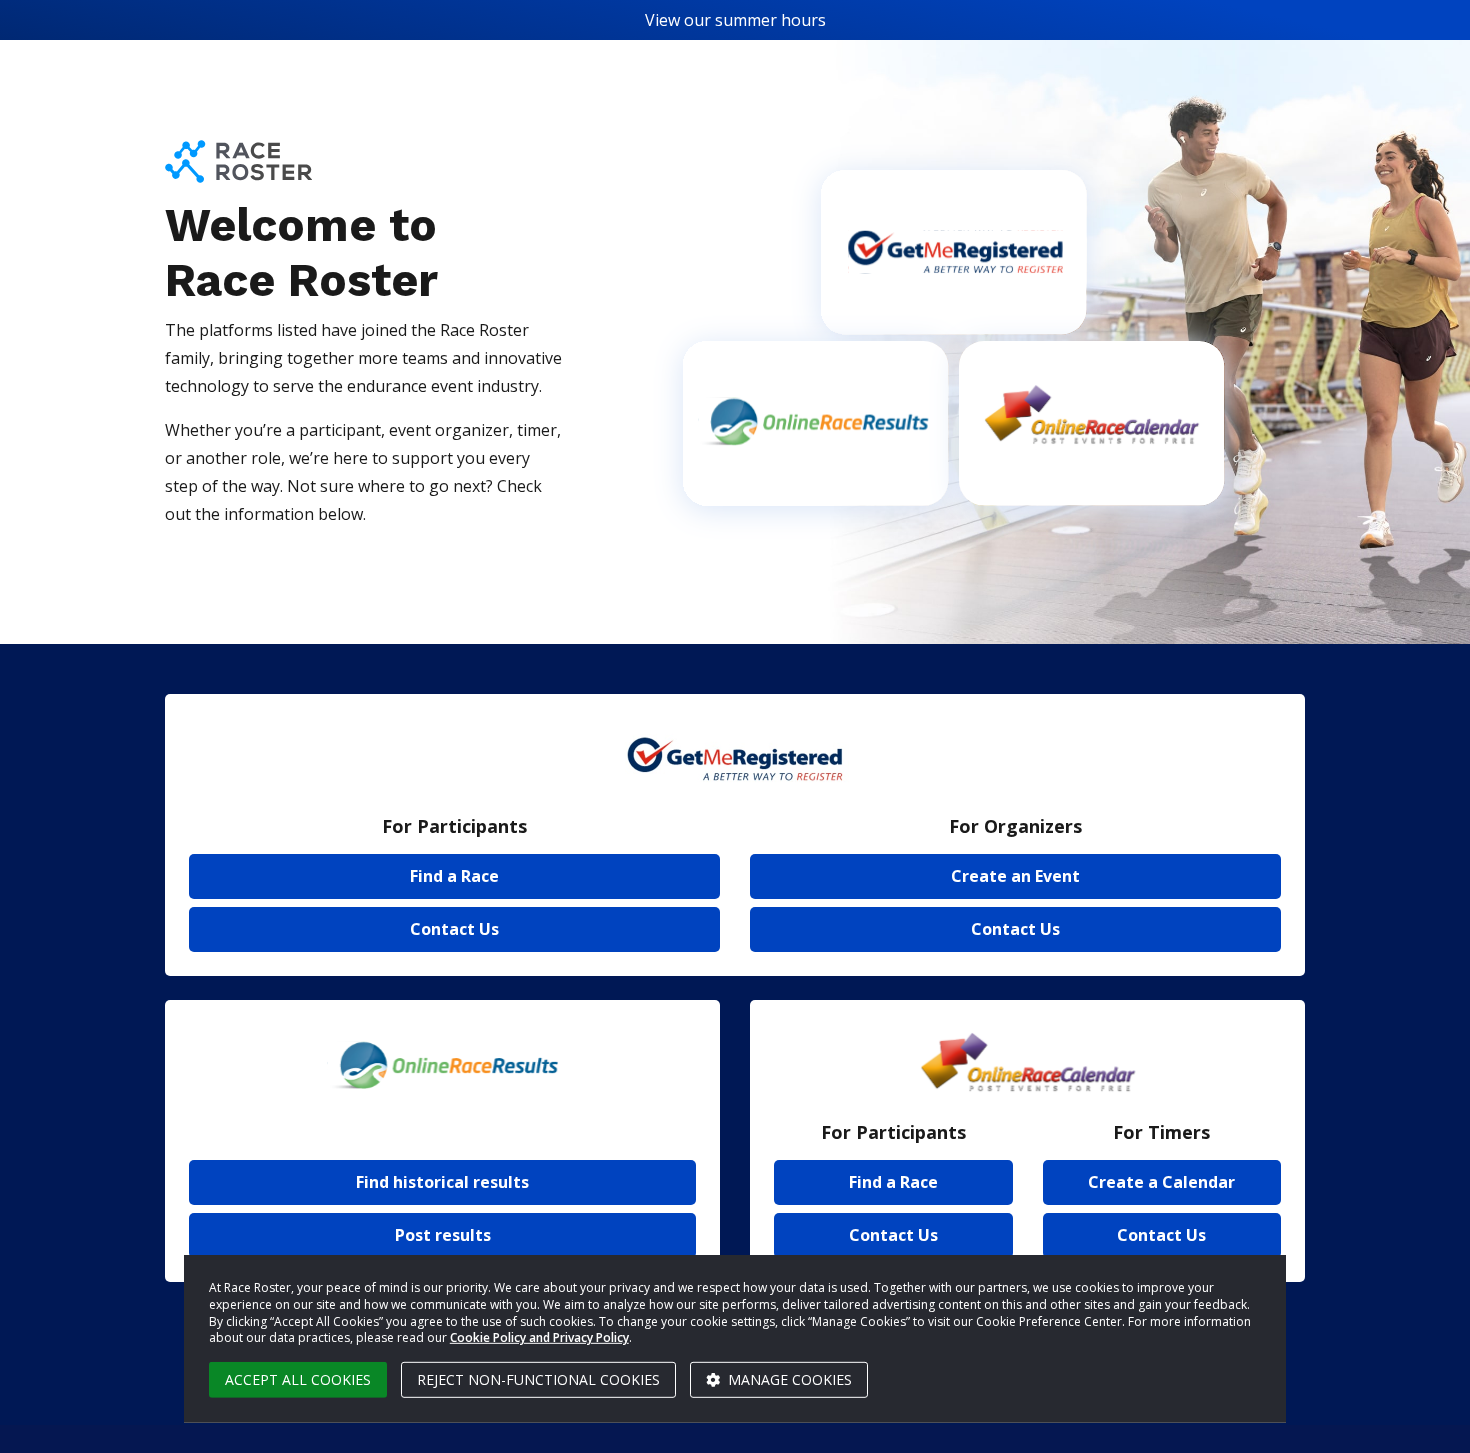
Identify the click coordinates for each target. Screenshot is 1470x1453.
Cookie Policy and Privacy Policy (539, 1337)
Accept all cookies (298, 1379)
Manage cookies (788, 1379)
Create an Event (1015, 876)
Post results (443, 1235)
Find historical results (442, 1182)
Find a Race (454, 876)
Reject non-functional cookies (538, 1379)
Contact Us (454, 929)
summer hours (770, 20)
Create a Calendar (1161, 1182)
